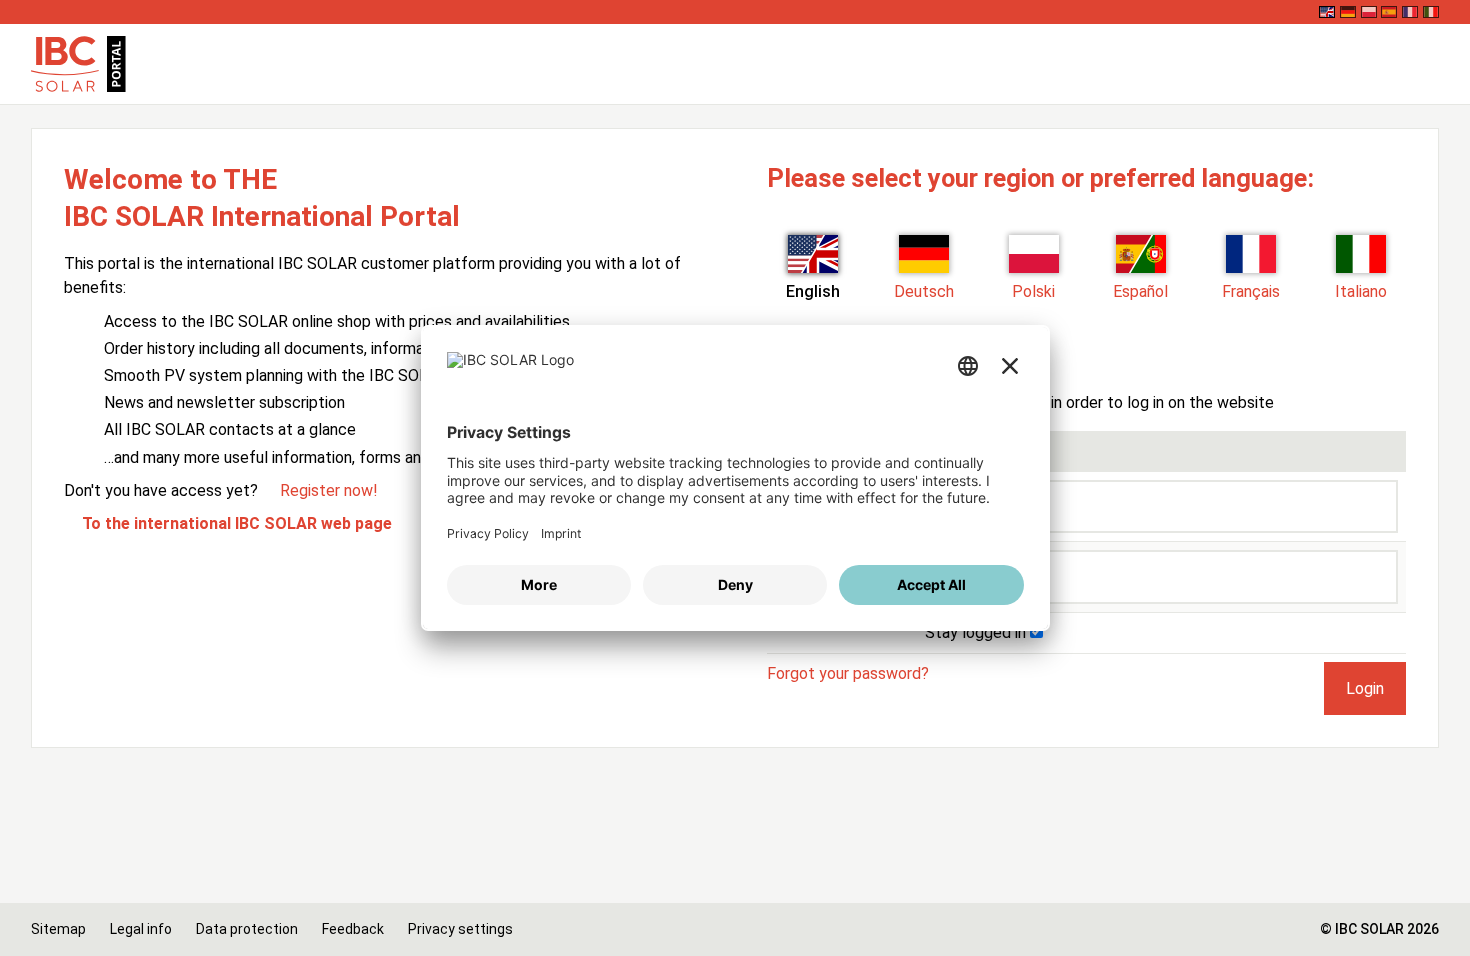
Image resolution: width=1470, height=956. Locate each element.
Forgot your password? (848, 673)
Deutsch (924, 291)
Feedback (353, 929)
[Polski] (1369, 12)
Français (1251, 291)
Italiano (1361, 291)
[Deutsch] (1348, 12)
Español (1140, 291)
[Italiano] (1431, 12)
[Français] (1410, 12)
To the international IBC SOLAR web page (237, 523)
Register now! (329, 490)
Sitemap (58, 929)
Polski (1033, 291)
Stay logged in (977, 632)
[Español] (1389, 12)
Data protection (247, 929)
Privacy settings (460, 929)
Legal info (141, 929)
